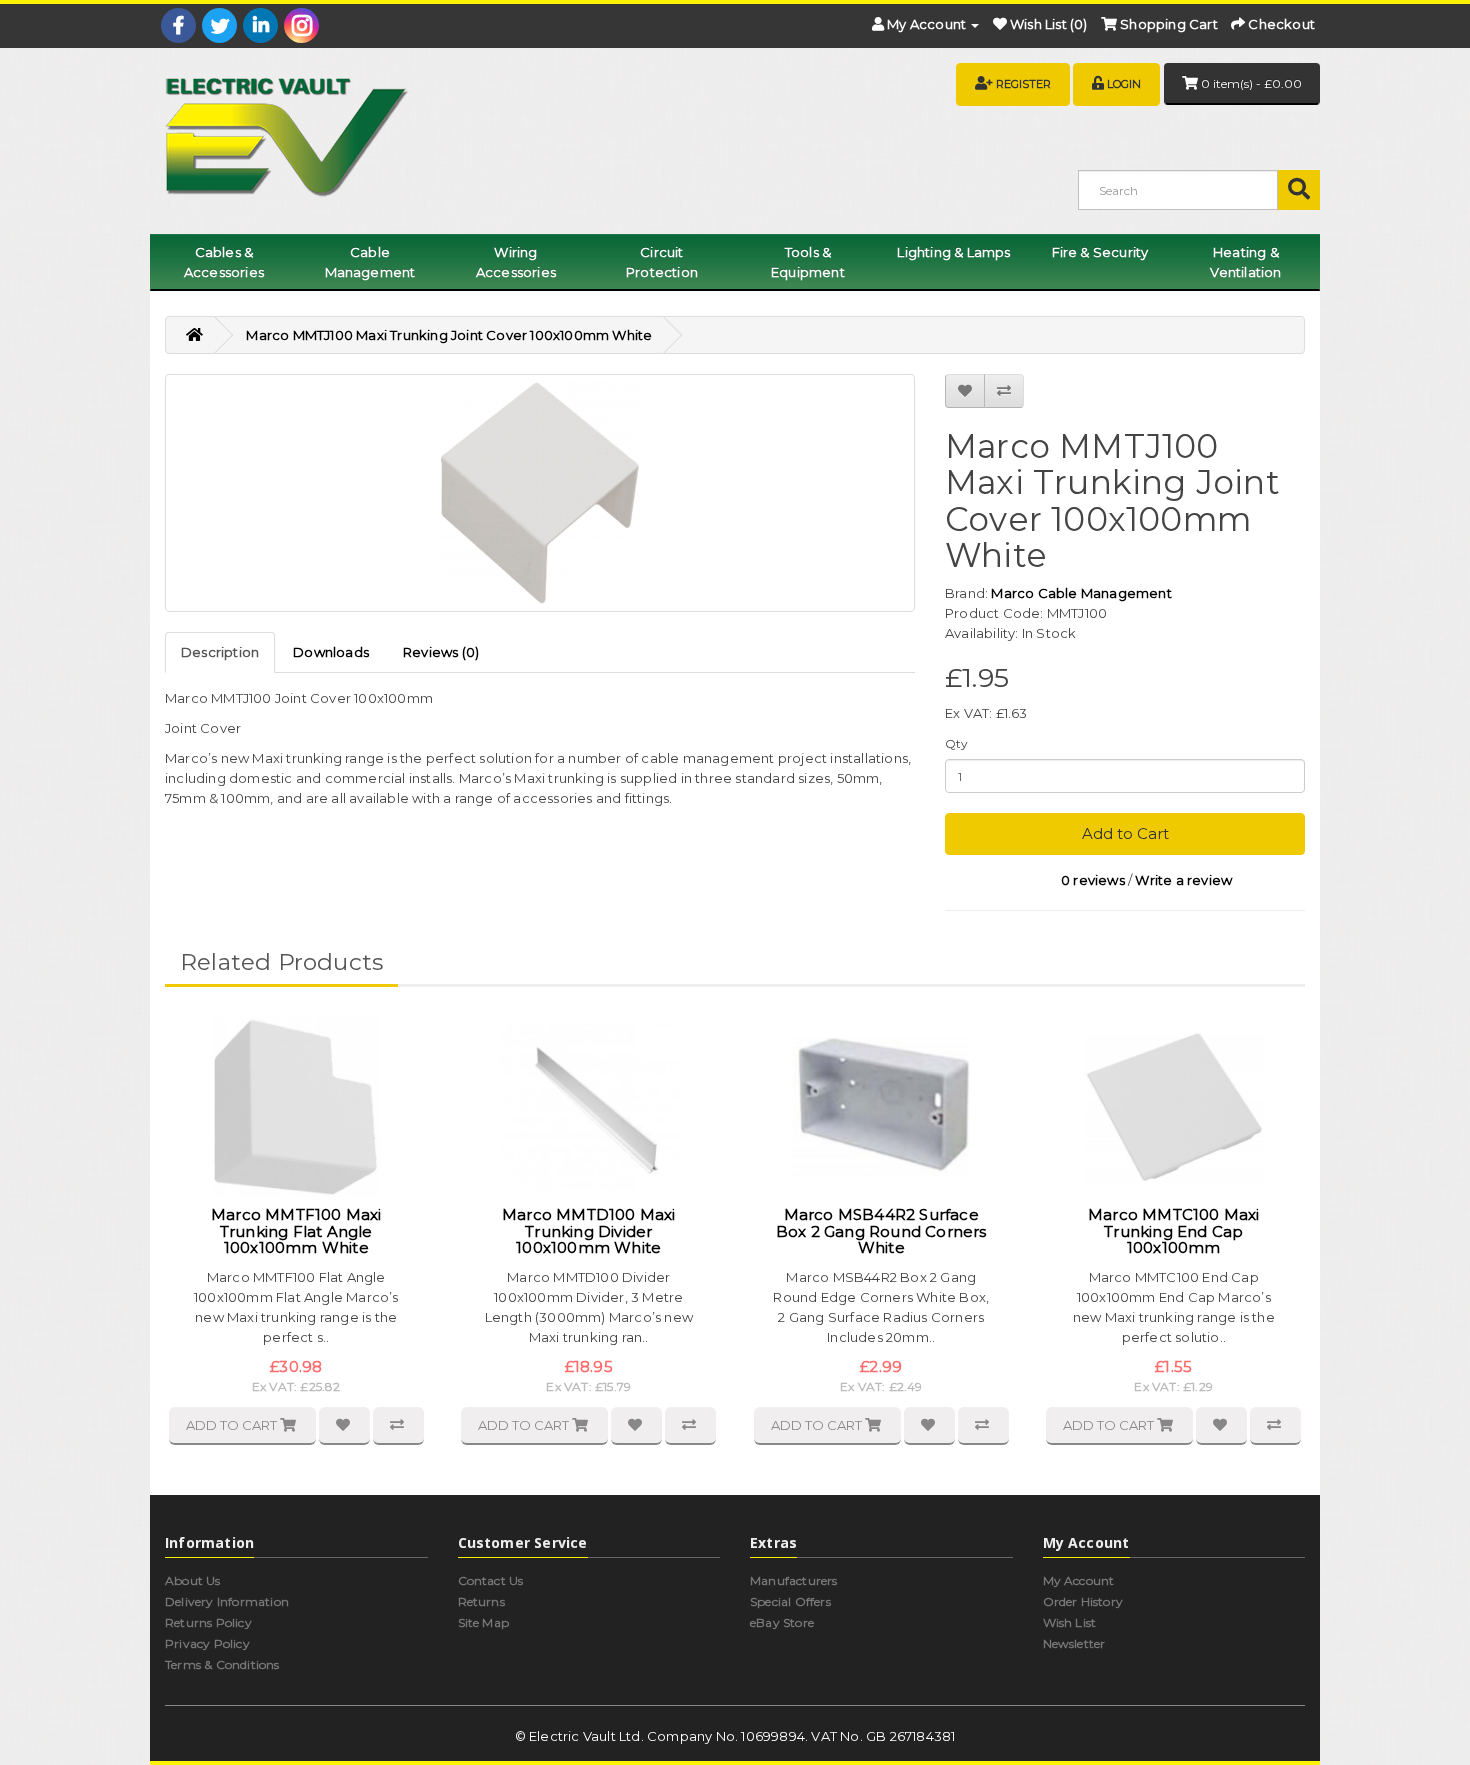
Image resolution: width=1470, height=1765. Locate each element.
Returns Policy (208, 1622)
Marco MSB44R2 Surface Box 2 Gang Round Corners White (881, 1231)
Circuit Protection (662, 262)
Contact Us (491, 1580)
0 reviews (1093, 880)
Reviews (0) (441, 652)
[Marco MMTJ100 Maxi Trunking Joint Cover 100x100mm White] (540, 493)
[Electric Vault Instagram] (301, 25)
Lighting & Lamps (953, 252)
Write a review (1183, 880)
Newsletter (1074, 1643)
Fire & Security (1100, 252)
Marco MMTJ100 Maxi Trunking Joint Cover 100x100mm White (449, 335)
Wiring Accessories (516, 262)
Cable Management (370, 262)
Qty (957, 743)
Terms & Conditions (222, 1664)
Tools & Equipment (808, 262)
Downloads (331, 652)
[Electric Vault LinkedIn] (260, 25)
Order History (1083, 1601)
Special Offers (790, 1601)
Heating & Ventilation (1245, 262)
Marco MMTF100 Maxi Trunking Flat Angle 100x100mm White (296, 1231)
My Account (1079, 1580)
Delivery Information (227, 1601)
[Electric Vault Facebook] (178, 25)
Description (220, 652)
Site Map (484, 1622)
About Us (193, 1580)
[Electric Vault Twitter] (219, 25)
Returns (481, 1601)
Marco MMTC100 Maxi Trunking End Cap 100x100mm (1174, 1231)
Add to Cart (1125, 833)
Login (1124, 84)
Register (1023, 84)
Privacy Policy (207, 1643)
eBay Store (782, 1622)
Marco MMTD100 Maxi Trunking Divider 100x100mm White (589, 1231)
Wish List (1070, 1622)
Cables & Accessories (224, 262)
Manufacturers (794, 1580)
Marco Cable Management (1081, 593)
